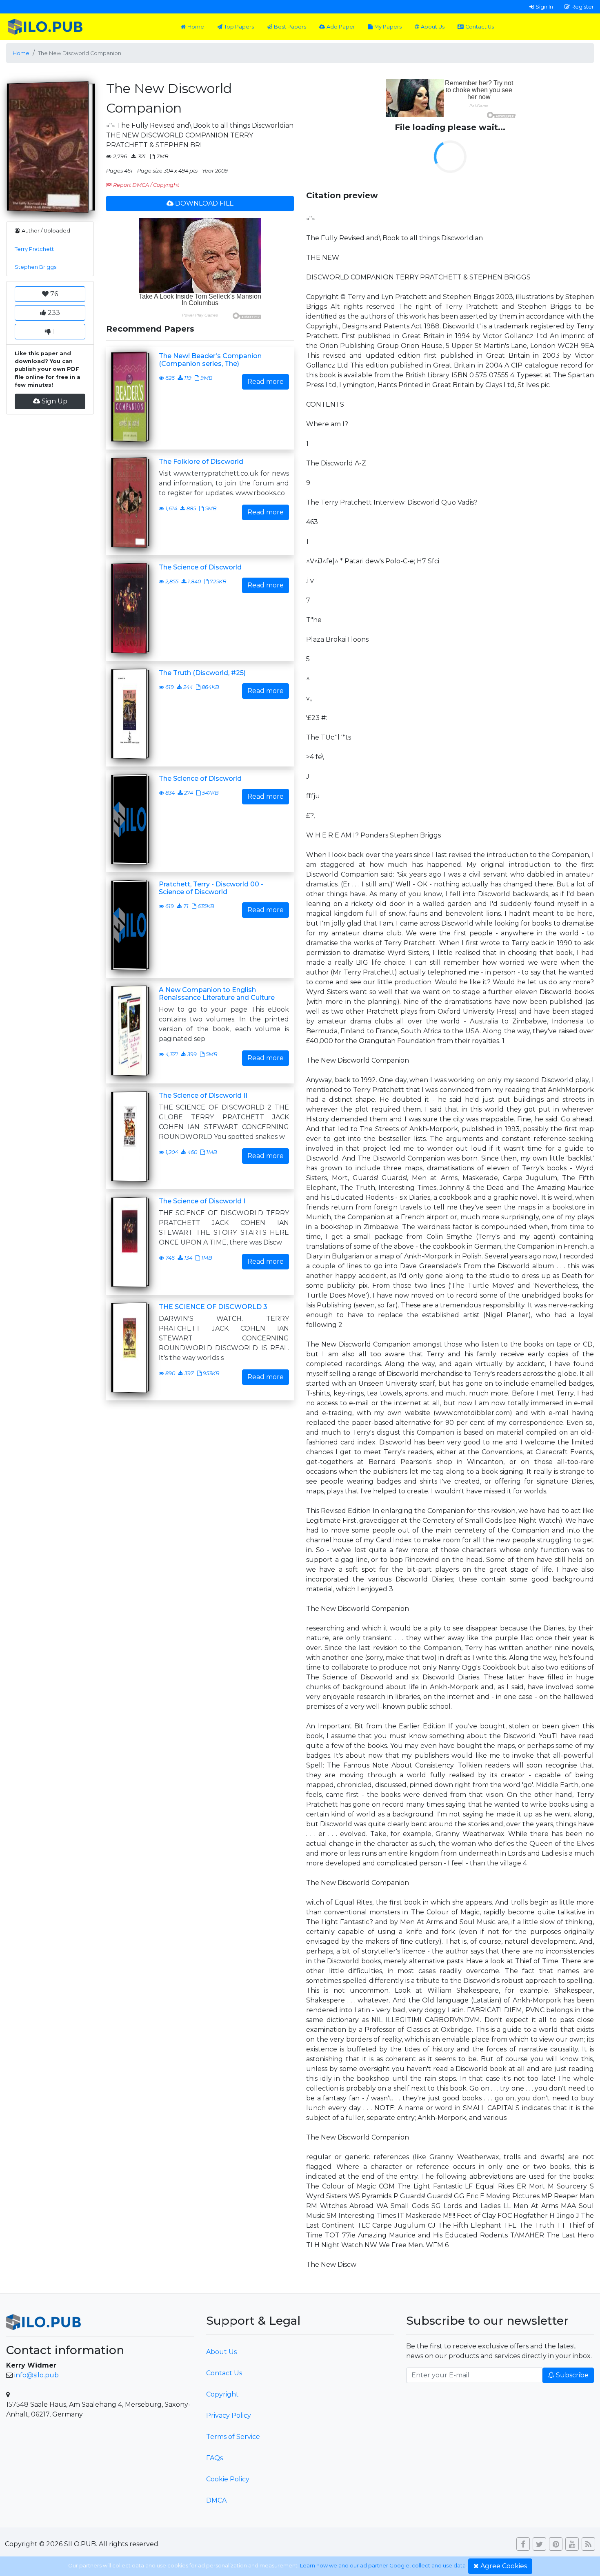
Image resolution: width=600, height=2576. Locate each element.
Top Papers (239, 27)
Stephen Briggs (36, 267)
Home (196, 27)
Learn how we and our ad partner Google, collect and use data (383, 2566)
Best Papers (290, 27)
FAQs (214, 2458)
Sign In (544, 7)
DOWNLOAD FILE (204, 203)
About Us (433, 27)
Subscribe (572, 2375)
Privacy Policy (229, 2415)
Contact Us (480, 27)
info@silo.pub (37, 2375)
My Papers (388, 27)
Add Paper (341, 27)
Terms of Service (233, 2437)
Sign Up (54, 401)
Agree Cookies (504, 2566)
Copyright (222, 2394)
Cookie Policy (228, 2479)
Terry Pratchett (34, 249)
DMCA (216, 2500)
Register (583, 7)
